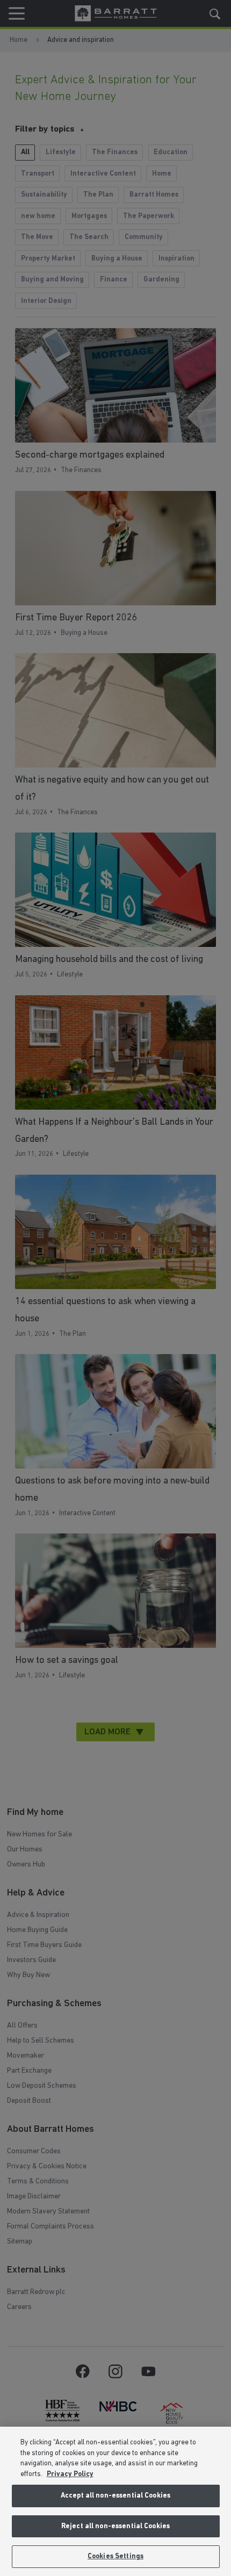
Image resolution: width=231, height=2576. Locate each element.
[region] (115, 2501)
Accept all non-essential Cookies (115, 2496)
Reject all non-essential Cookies (115, 2526)
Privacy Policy (70, 2474)
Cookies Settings (115, 2556)
